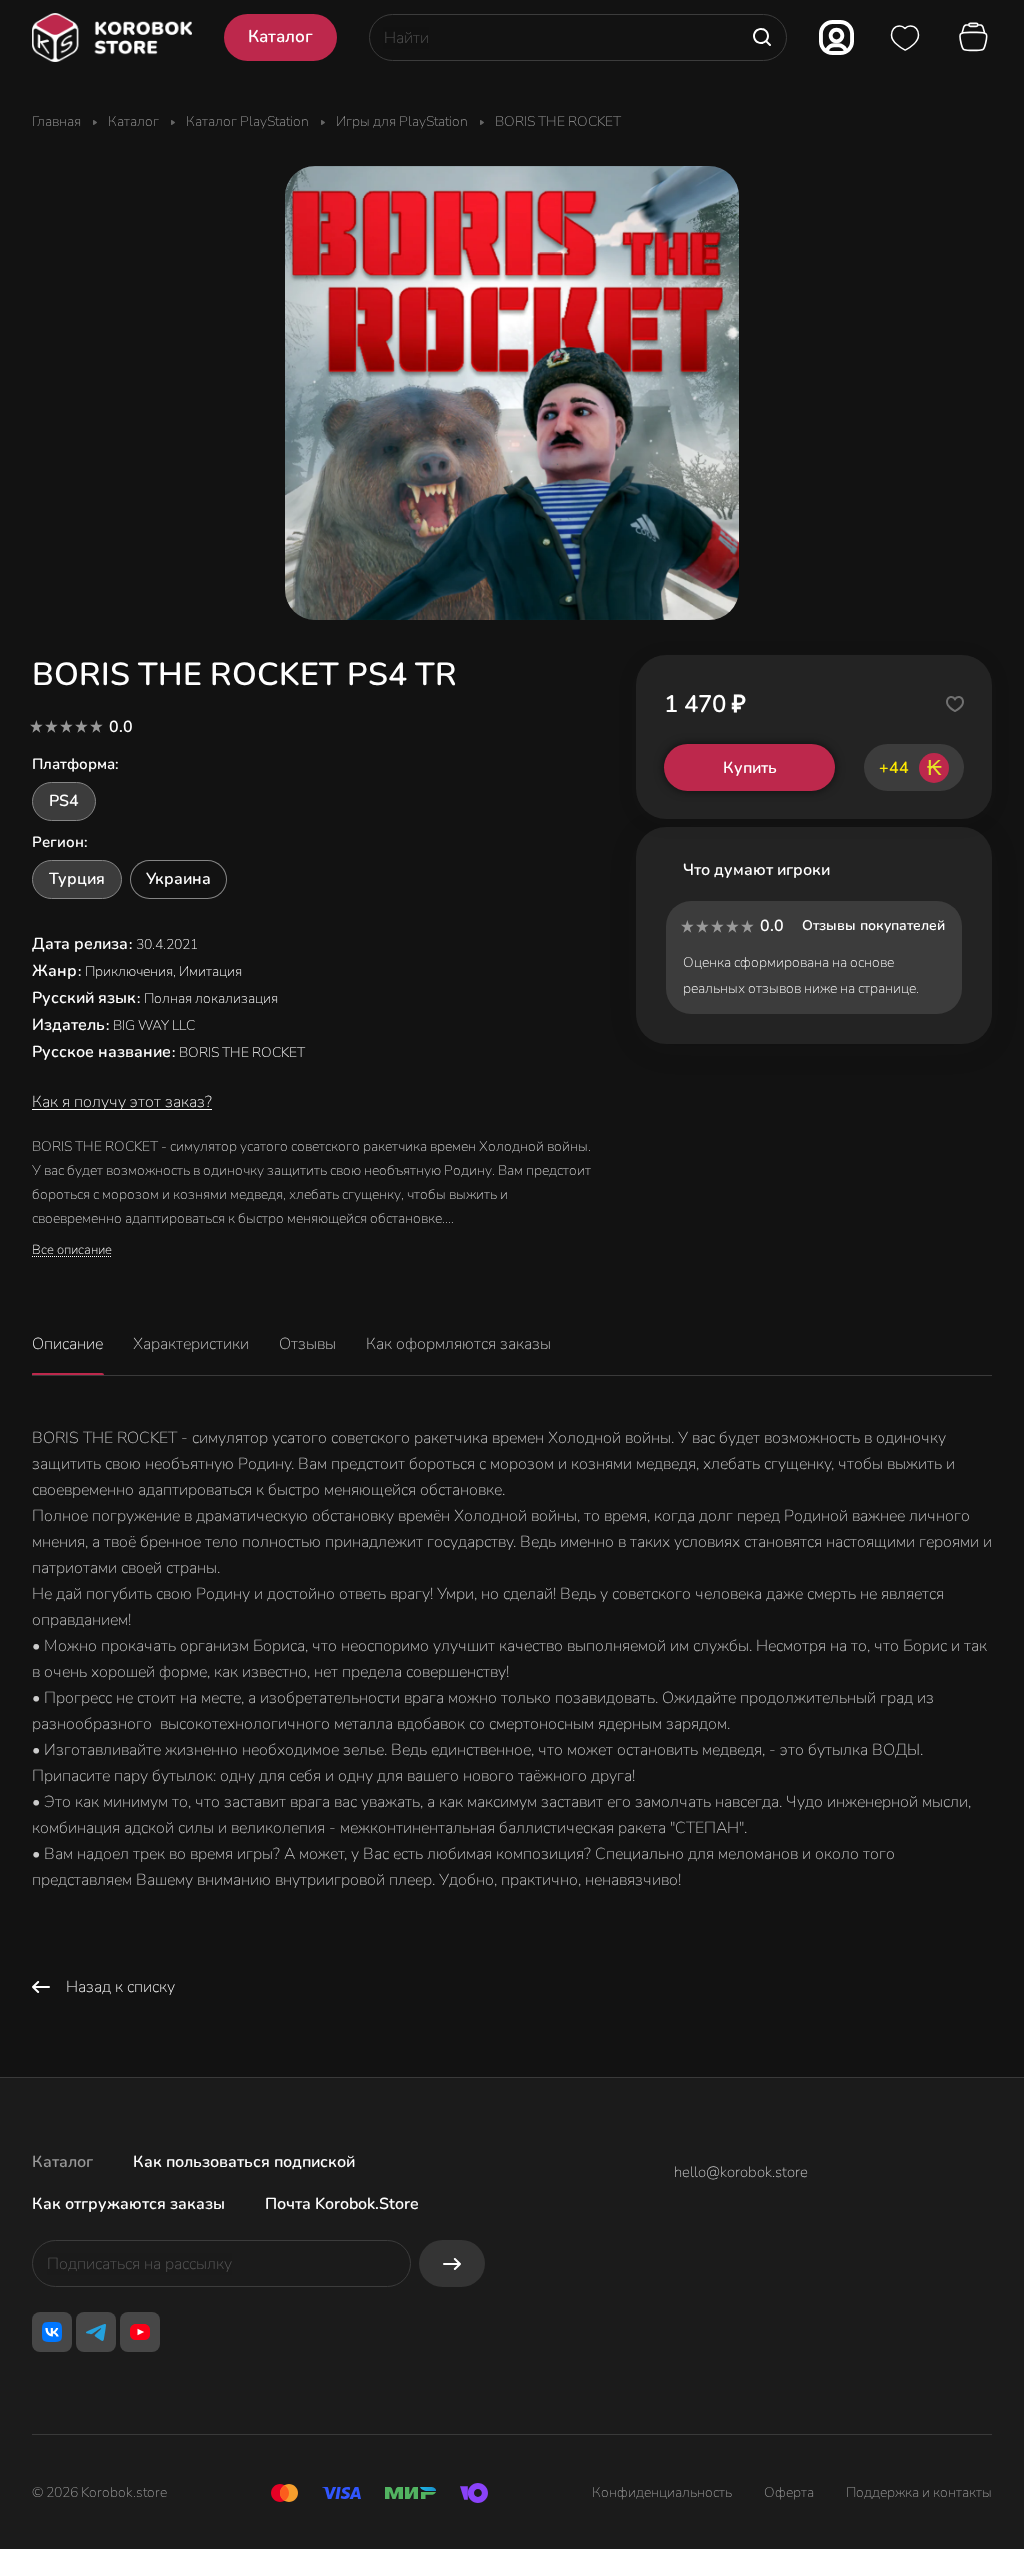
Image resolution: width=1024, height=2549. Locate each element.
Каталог (62, 2162)
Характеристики (191, 1344)
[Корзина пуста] (976, 38)
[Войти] (836, 37)
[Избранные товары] (905, 38)
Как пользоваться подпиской (244, 2162)
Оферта (789, 2492)
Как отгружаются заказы (128, 2204)
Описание (67, 1344)
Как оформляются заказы (458, 1344)
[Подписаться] (452, 2263)
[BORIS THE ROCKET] (512, 393)
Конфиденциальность (662, 2492)
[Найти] (762, 37)
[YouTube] (140, 2332)
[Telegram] (96, 2332)
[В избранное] (955, 704)
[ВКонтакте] (52, 2332)
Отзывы (307, 1344)
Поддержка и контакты (919, 2492)
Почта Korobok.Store (342, 2204)
